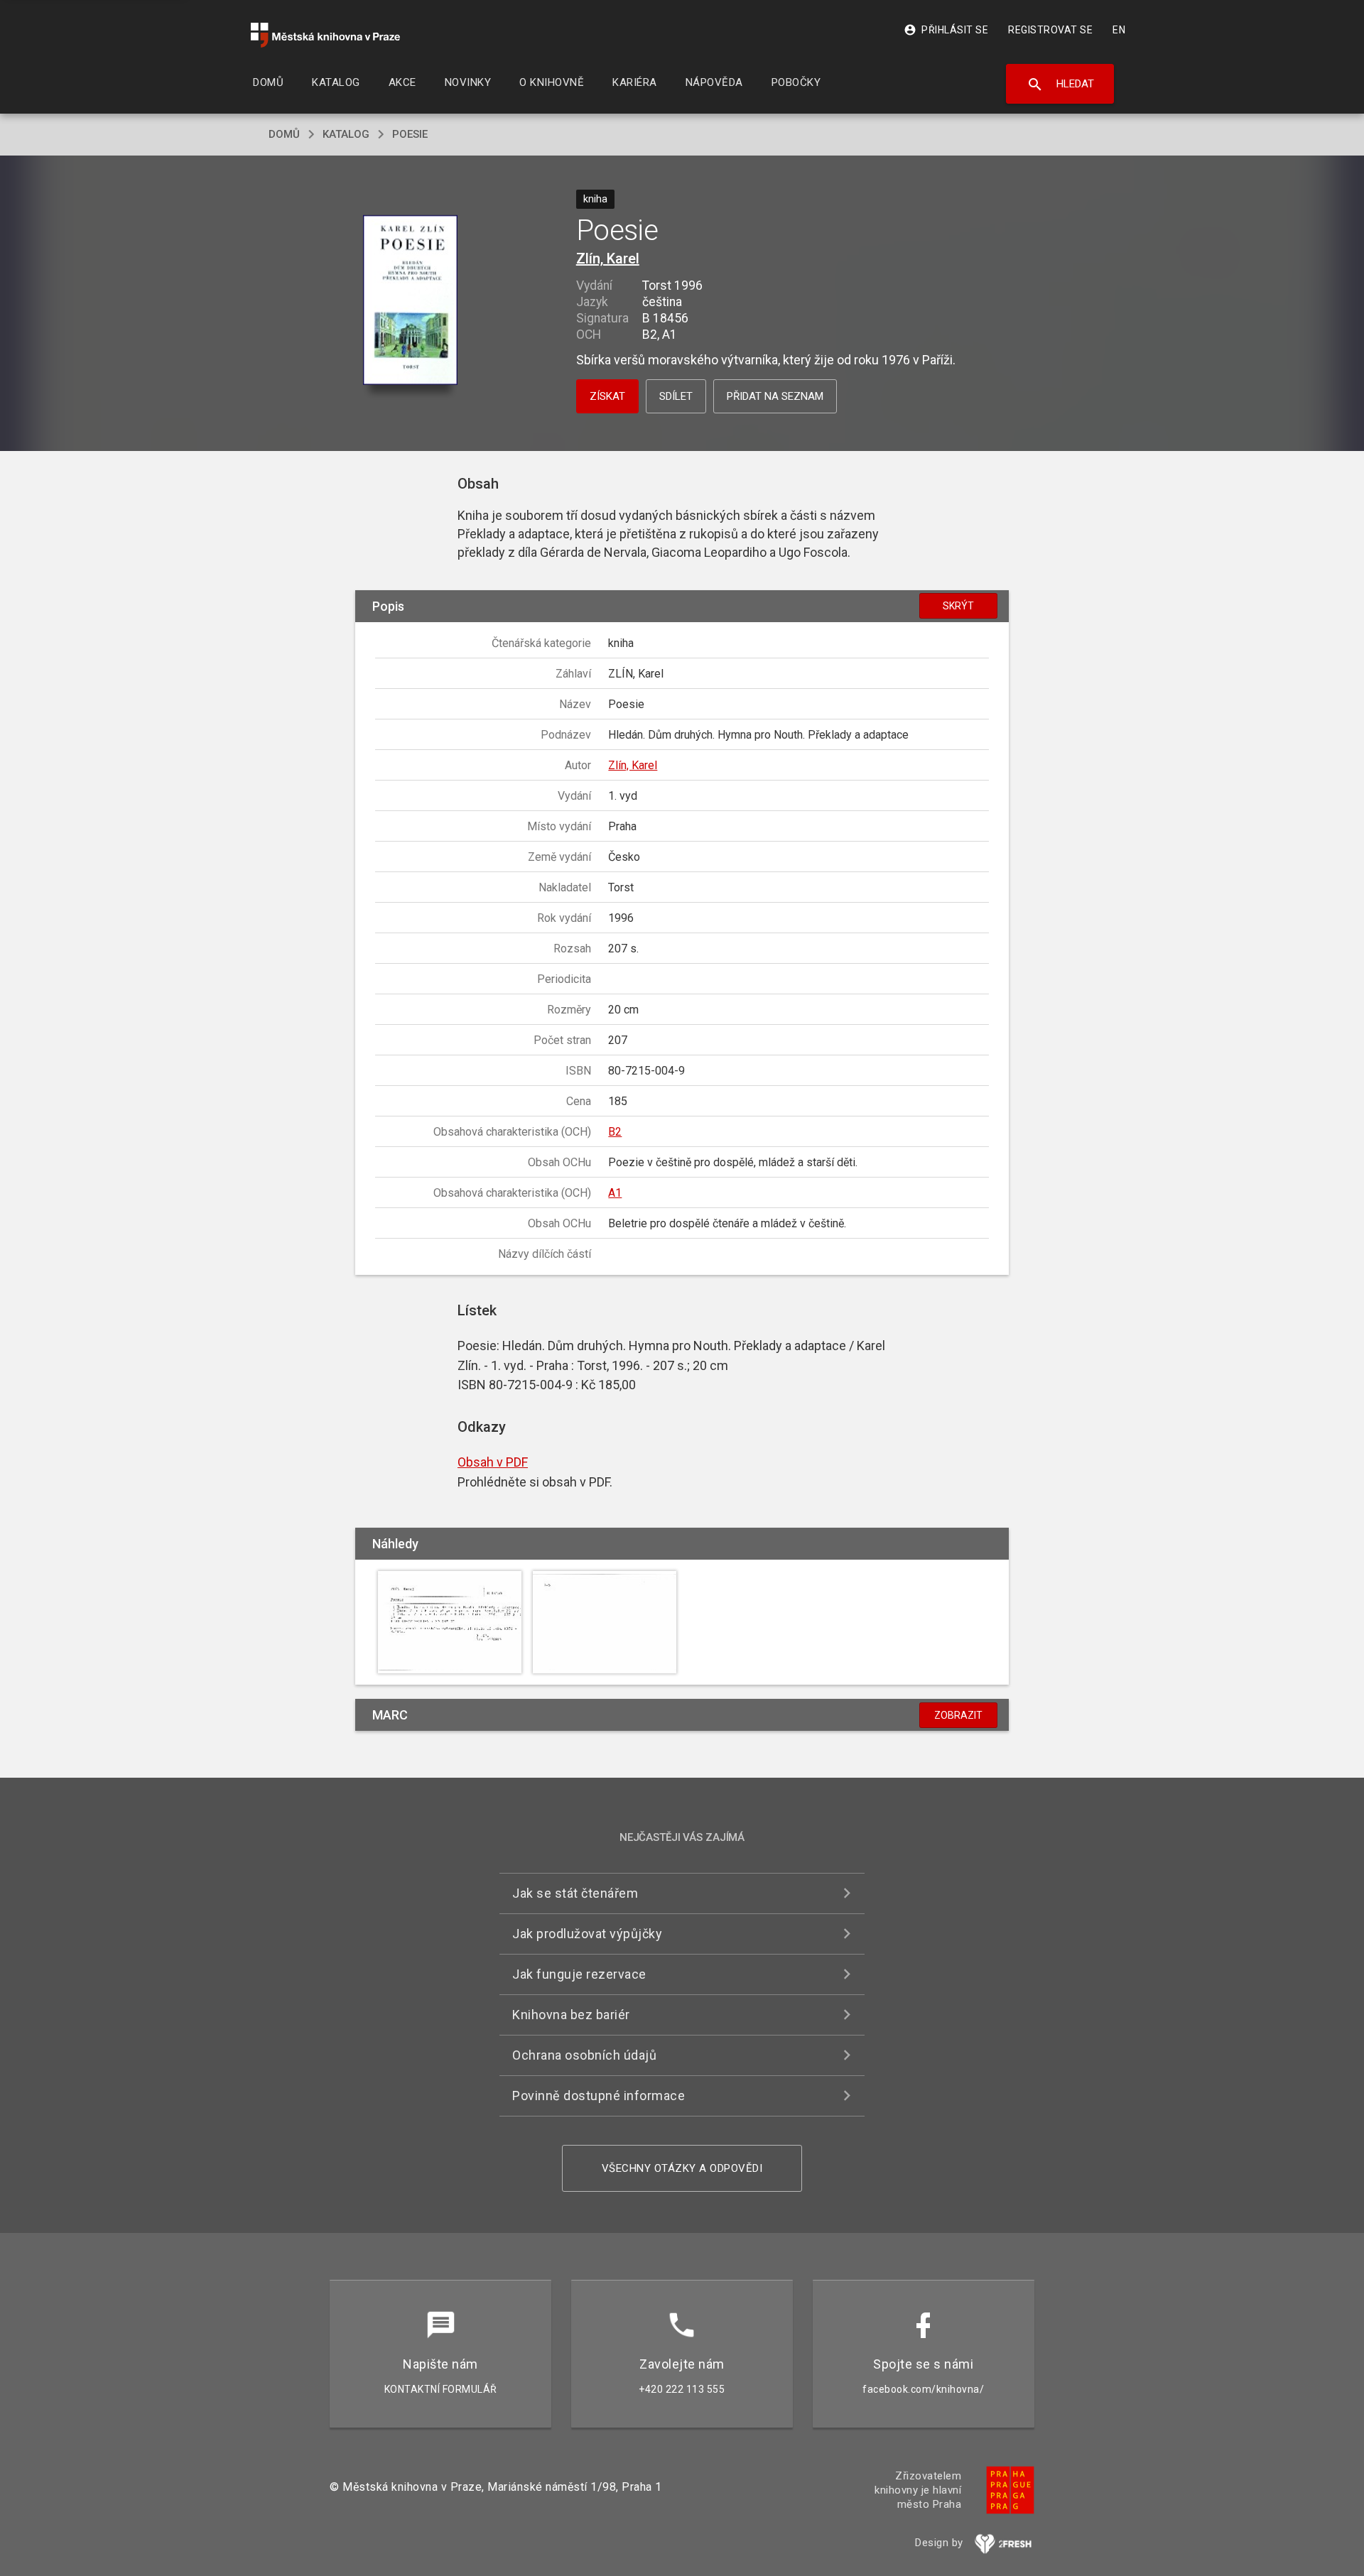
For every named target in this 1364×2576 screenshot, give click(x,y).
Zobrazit (958, 1715)
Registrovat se (1050, 30)
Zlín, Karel (608, 259)
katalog (346, 134)
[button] (410, 301)
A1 (615, 1193)
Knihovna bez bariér (571, 2015)
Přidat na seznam (775, 396)
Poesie (410, 134)
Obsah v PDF (493, 1462)
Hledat (1060, 85)
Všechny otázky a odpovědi (682, 2168)
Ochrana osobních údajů (584, 2055)
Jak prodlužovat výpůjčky (587, 1934)
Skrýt (958, 606)
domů (284, 134)
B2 (615, 1132)
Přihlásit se (946, 30)
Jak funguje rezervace (579, 1974)
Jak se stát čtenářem (575, 1893)
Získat (607, 396)
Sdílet (676, 396)
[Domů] (325, 35)
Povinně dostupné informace (599, 2096)
